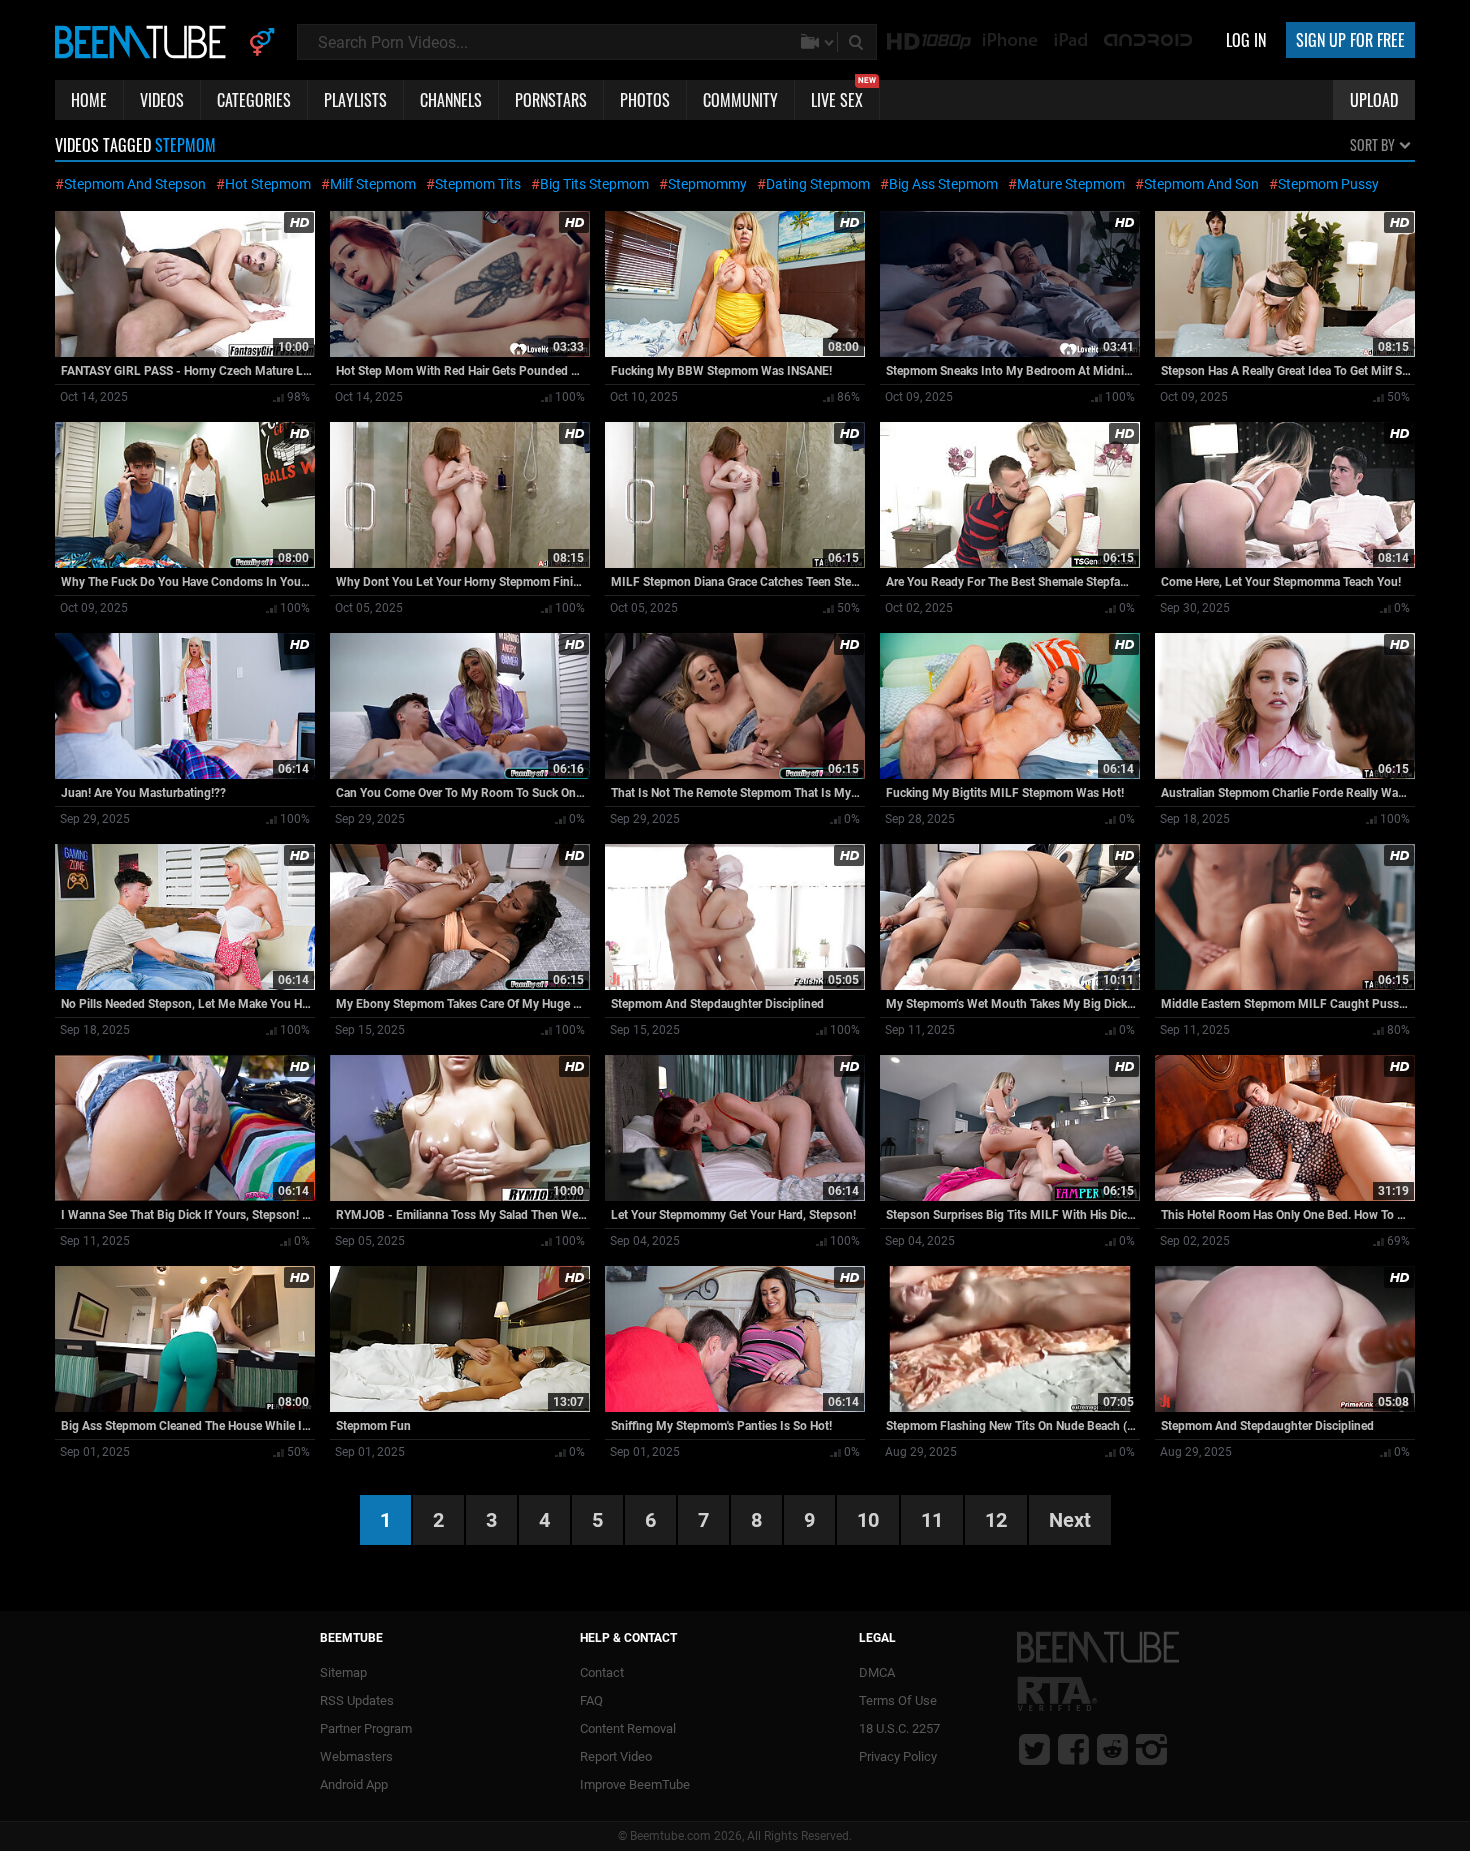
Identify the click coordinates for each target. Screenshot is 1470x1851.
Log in (1246, 40)
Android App (354, 1784)
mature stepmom (1071, 184)
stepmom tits (478, 184)
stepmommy (707, 184)
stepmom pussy (1328, 184)
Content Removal (628, 1728)
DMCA (877, 1672)
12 (996, 1520)
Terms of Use (898, 1700)
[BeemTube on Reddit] (1112, 1749)
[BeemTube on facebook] (1073, 1749)
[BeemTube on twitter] (1034, 1749)
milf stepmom (373, 184)
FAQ (591, 1700)
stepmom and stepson (135, 184)
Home (89, 100)
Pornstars (551, 100)
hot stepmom (268, 184)
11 (932, 1520)
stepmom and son (1201, 184)
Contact (602, 1672)
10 (868, 1520)
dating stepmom (818, 184)
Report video (616, 1756)
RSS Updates (357, 1700)
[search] (858, 42)
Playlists (355, 100)
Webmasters (356, 1756)
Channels (451, 100)
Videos (162, 100)
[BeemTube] (145, 41)
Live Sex (843, 96)
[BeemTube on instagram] (1151, 1749)
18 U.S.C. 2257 (899, 1728)
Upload (1374, 100)
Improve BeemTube (635, 1784)
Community (740, 100)
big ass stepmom (943, 184)
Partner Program (366, 1728)
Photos (645, 100)
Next (1070, 1520)
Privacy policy (898, 1756)
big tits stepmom (594, 184)
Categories (254, 100)
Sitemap (343, 1672)
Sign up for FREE (1350, 40)
